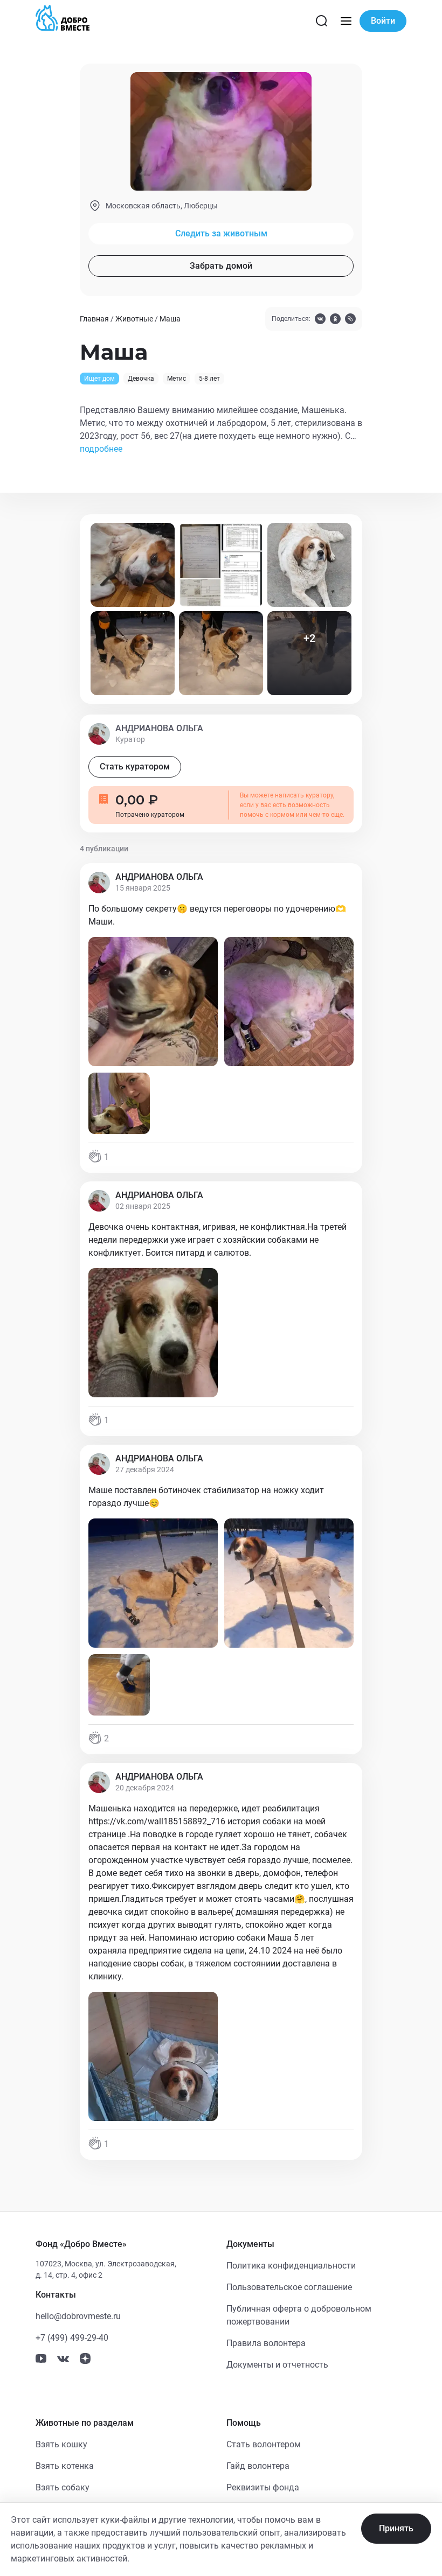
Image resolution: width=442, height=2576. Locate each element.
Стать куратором (135, 766)
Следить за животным (221, 233)
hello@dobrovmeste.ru (78, 2316)
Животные (134, 319)
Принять (396, 2528)
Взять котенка (65, 2466)
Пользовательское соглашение (289, 2287)
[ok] (335, 320)
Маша (170, 319)
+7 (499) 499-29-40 (72, 2338)
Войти (383, 21)
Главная (94, 319)
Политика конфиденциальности (291, 2266)
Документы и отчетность (277, 2365)
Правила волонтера (266, 2343)
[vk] (320, 320)
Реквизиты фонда (263, 2487)
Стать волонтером (264, 2444)
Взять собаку (63, 2487)
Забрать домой (221, 266)
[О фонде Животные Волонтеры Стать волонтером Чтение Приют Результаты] (346, 21)
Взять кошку (61, 2444)
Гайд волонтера (258, 2466)
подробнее (101, 449)
